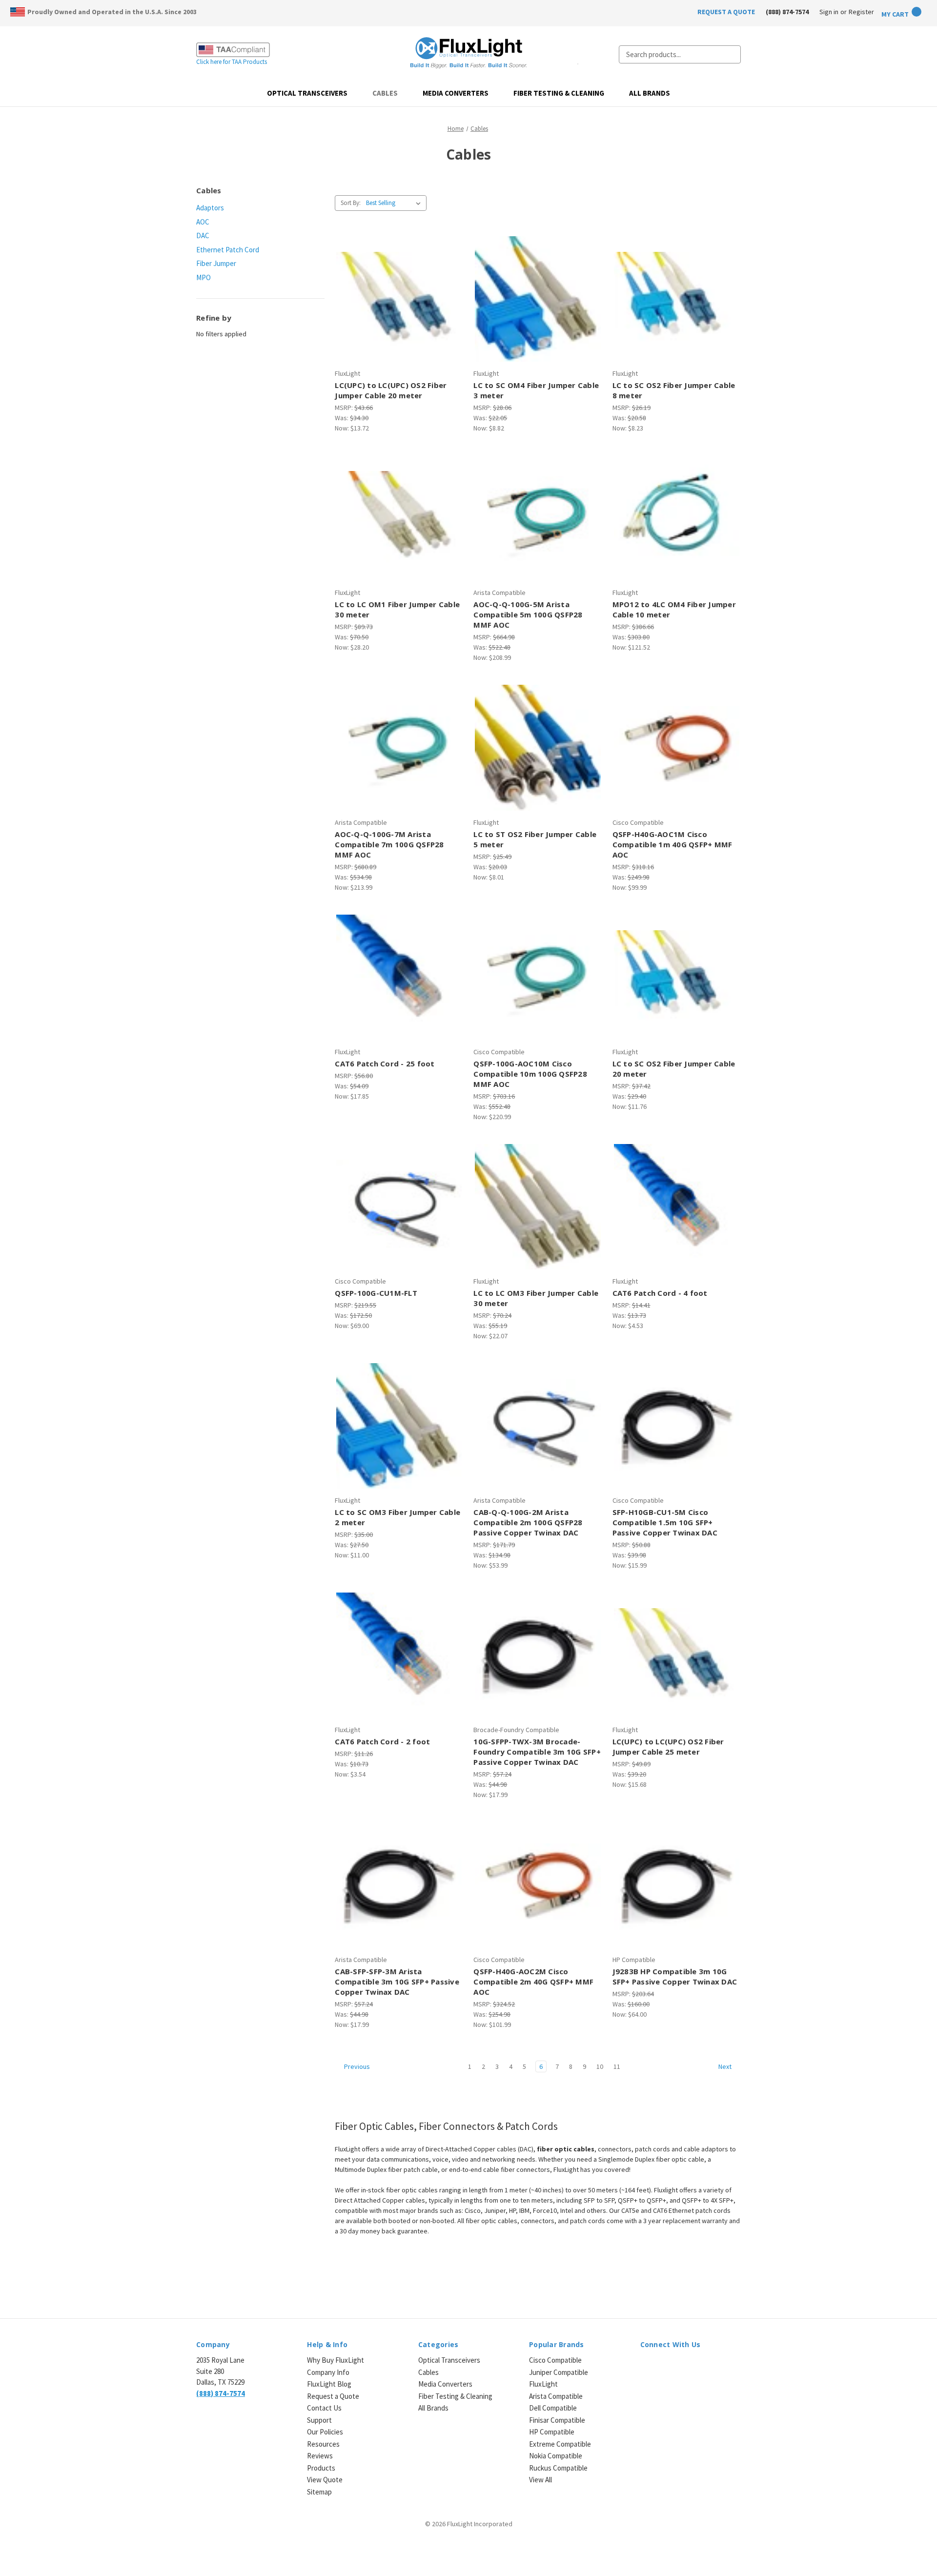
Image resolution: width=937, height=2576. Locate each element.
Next (726, 2066)
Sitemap (319, 2492)
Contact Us (324, 2408)
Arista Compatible (556, 2396)
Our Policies (325, 2432)
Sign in (829, 12)
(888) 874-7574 (787, 12)
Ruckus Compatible (558, 2468)
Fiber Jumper (216, 263)
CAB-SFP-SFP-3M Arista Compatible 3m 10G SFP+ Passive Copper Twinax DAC (397, 1982)
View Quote (325, 2480)
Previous (356, 2066)
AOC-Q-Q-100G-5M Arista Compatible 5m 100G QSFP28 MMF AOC (528, 614)
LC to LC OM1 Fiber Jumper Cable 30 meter (397, 609)
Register (861, 12)
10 (600, 2066)
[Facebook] (662, 2366)
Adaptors (210, 208)
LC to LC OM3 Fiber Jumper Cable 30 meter (536, 1298)
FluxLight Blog (329, 2384)
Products (321, 2468)
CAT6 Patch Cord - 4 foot (660, 1293)
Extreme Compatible (560, 2444)
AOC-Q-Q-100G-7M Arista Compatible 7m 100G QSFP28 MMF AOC (389, 844)
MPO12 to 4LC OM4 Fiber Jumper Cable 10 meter (674, 609)
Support (319, 2420)
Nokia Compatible (556, 2456)
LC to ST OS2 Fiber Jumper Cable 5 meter (535, 839)
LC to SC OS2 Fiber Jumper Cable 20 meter (674, 1069)
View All (540, 2480)
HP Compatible (552, 2432)
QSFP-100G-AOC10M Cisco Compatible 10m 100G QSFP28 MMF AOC (530, 1074)
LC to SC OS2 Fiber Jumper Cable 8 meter (674, 390)
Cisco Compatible (555, 2360)
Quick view (398, 290)
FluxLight (543, 2384)
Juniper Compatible (559, 2372)
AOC (203, 222)
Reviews (320, 2456)
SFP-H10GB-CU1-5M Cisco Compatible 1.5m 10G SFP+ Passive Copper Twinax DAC (665, 1522)
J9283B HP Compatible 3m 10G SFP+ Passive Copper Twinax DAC (675, 1976)
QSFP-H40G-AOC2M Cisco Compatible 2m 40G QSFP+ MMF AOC (533, 1982)
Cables (385, 93)
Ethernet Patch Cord (228, 250)
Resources (323, 2444)
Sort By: (351, 203)
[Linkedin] (645, 2366)
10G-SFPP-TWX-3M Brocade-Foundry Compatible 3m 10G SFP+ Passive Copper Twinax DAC (537, 1752)
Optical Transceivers (307, 93)
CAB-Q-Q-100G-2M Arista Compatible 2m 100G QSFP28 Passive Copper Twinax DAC (528, 1522)
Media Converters (456, 93)
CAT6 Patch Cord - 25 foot (385, 1063)
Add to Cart (399, 307)
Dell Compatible (553, 2408)
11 (617, 2066)
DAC (203, 235)
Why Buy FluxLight (336, 2360)
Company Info (328, 2372)
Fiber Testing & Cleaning (559, 93)
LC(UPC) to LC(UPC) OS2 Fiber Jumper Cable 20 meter (391, 390)
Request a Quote (333, 2396)
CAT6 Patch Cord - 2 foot (382, 1741)
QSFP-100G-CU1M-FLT (376, 1293)
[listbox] (395, 203)
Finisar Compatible (557, 2420)
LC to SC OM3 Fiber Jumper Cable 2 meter (397, 1517)
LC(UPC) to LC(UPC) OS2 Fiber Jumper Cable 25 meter (668, 1747)
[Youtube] (697, 2366)
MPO (204, 277)
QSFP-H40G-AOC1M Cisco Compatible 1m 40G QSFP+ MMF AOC (672, 844)
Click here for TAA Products (232, 62)
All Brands (650, 93)
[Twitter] (680, 2366)
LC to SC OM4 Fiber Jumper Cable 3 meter (536, 390)
